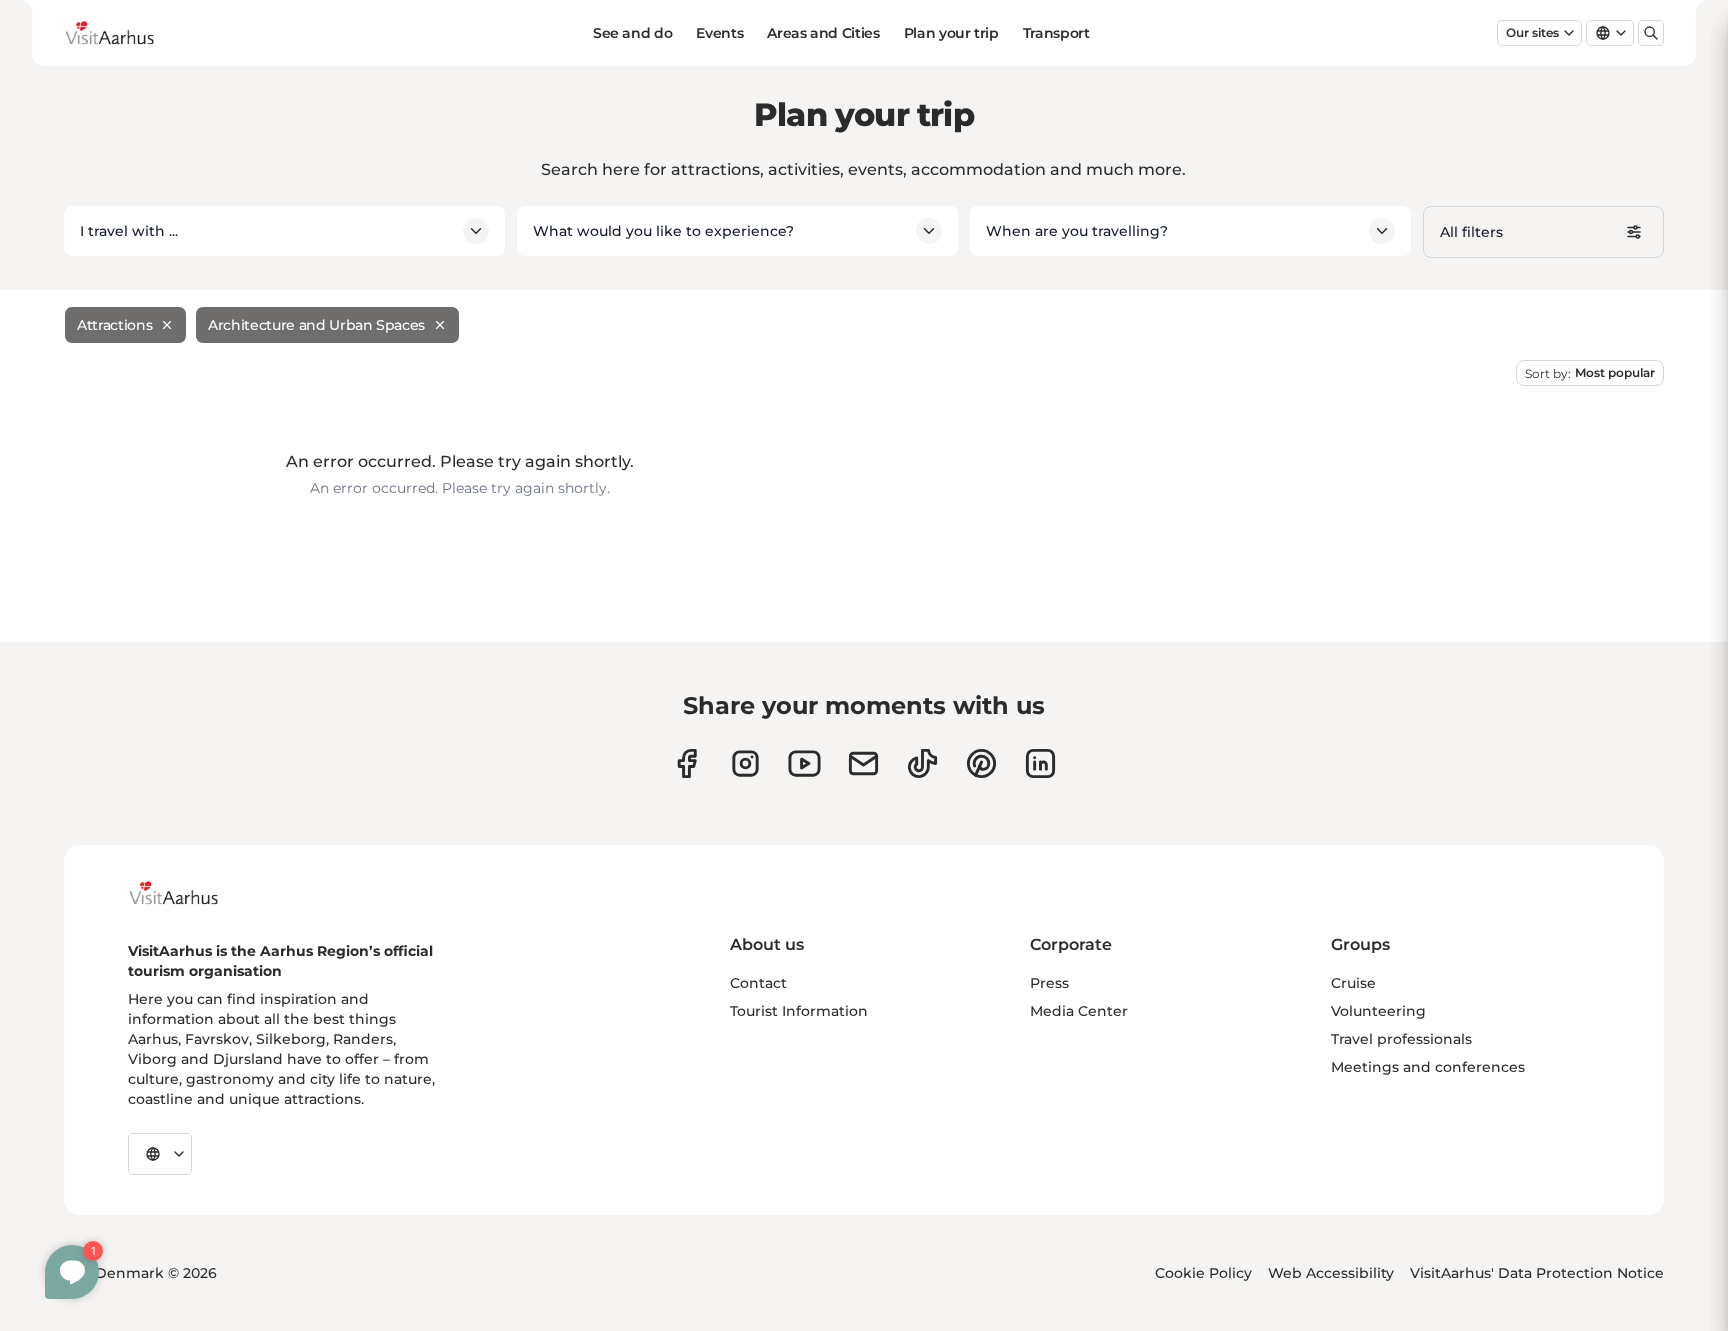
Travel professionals (1401, 1039)
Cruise (1353, 983)
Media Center (1079, 1011)
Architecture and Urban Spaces (316, 325)
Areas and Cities (823, 33)
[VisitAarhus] (189, 893)
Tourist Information (799, 1011)
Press (1049, 983)
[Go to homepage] (125, 33)
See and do (633, 33)
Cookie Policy (1203, 1273)
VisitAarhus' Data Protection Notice (1537, 1273)
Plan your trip (951, 33)
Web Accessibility (1331, 1273)
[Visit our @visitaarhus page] (922, 763)
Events (719, 33)
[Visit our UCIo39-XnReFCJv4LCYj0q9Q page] (804, 763)
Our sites (1532, 32)
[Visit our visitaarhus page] (686, 763)
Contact (758, 983)
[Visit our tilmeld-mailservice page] (863, 763)
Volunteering (1378, 1011)
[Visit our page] (745, 763)
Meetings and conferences (1428, 1067)
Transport (1056, 33)
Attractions (114, 325)
